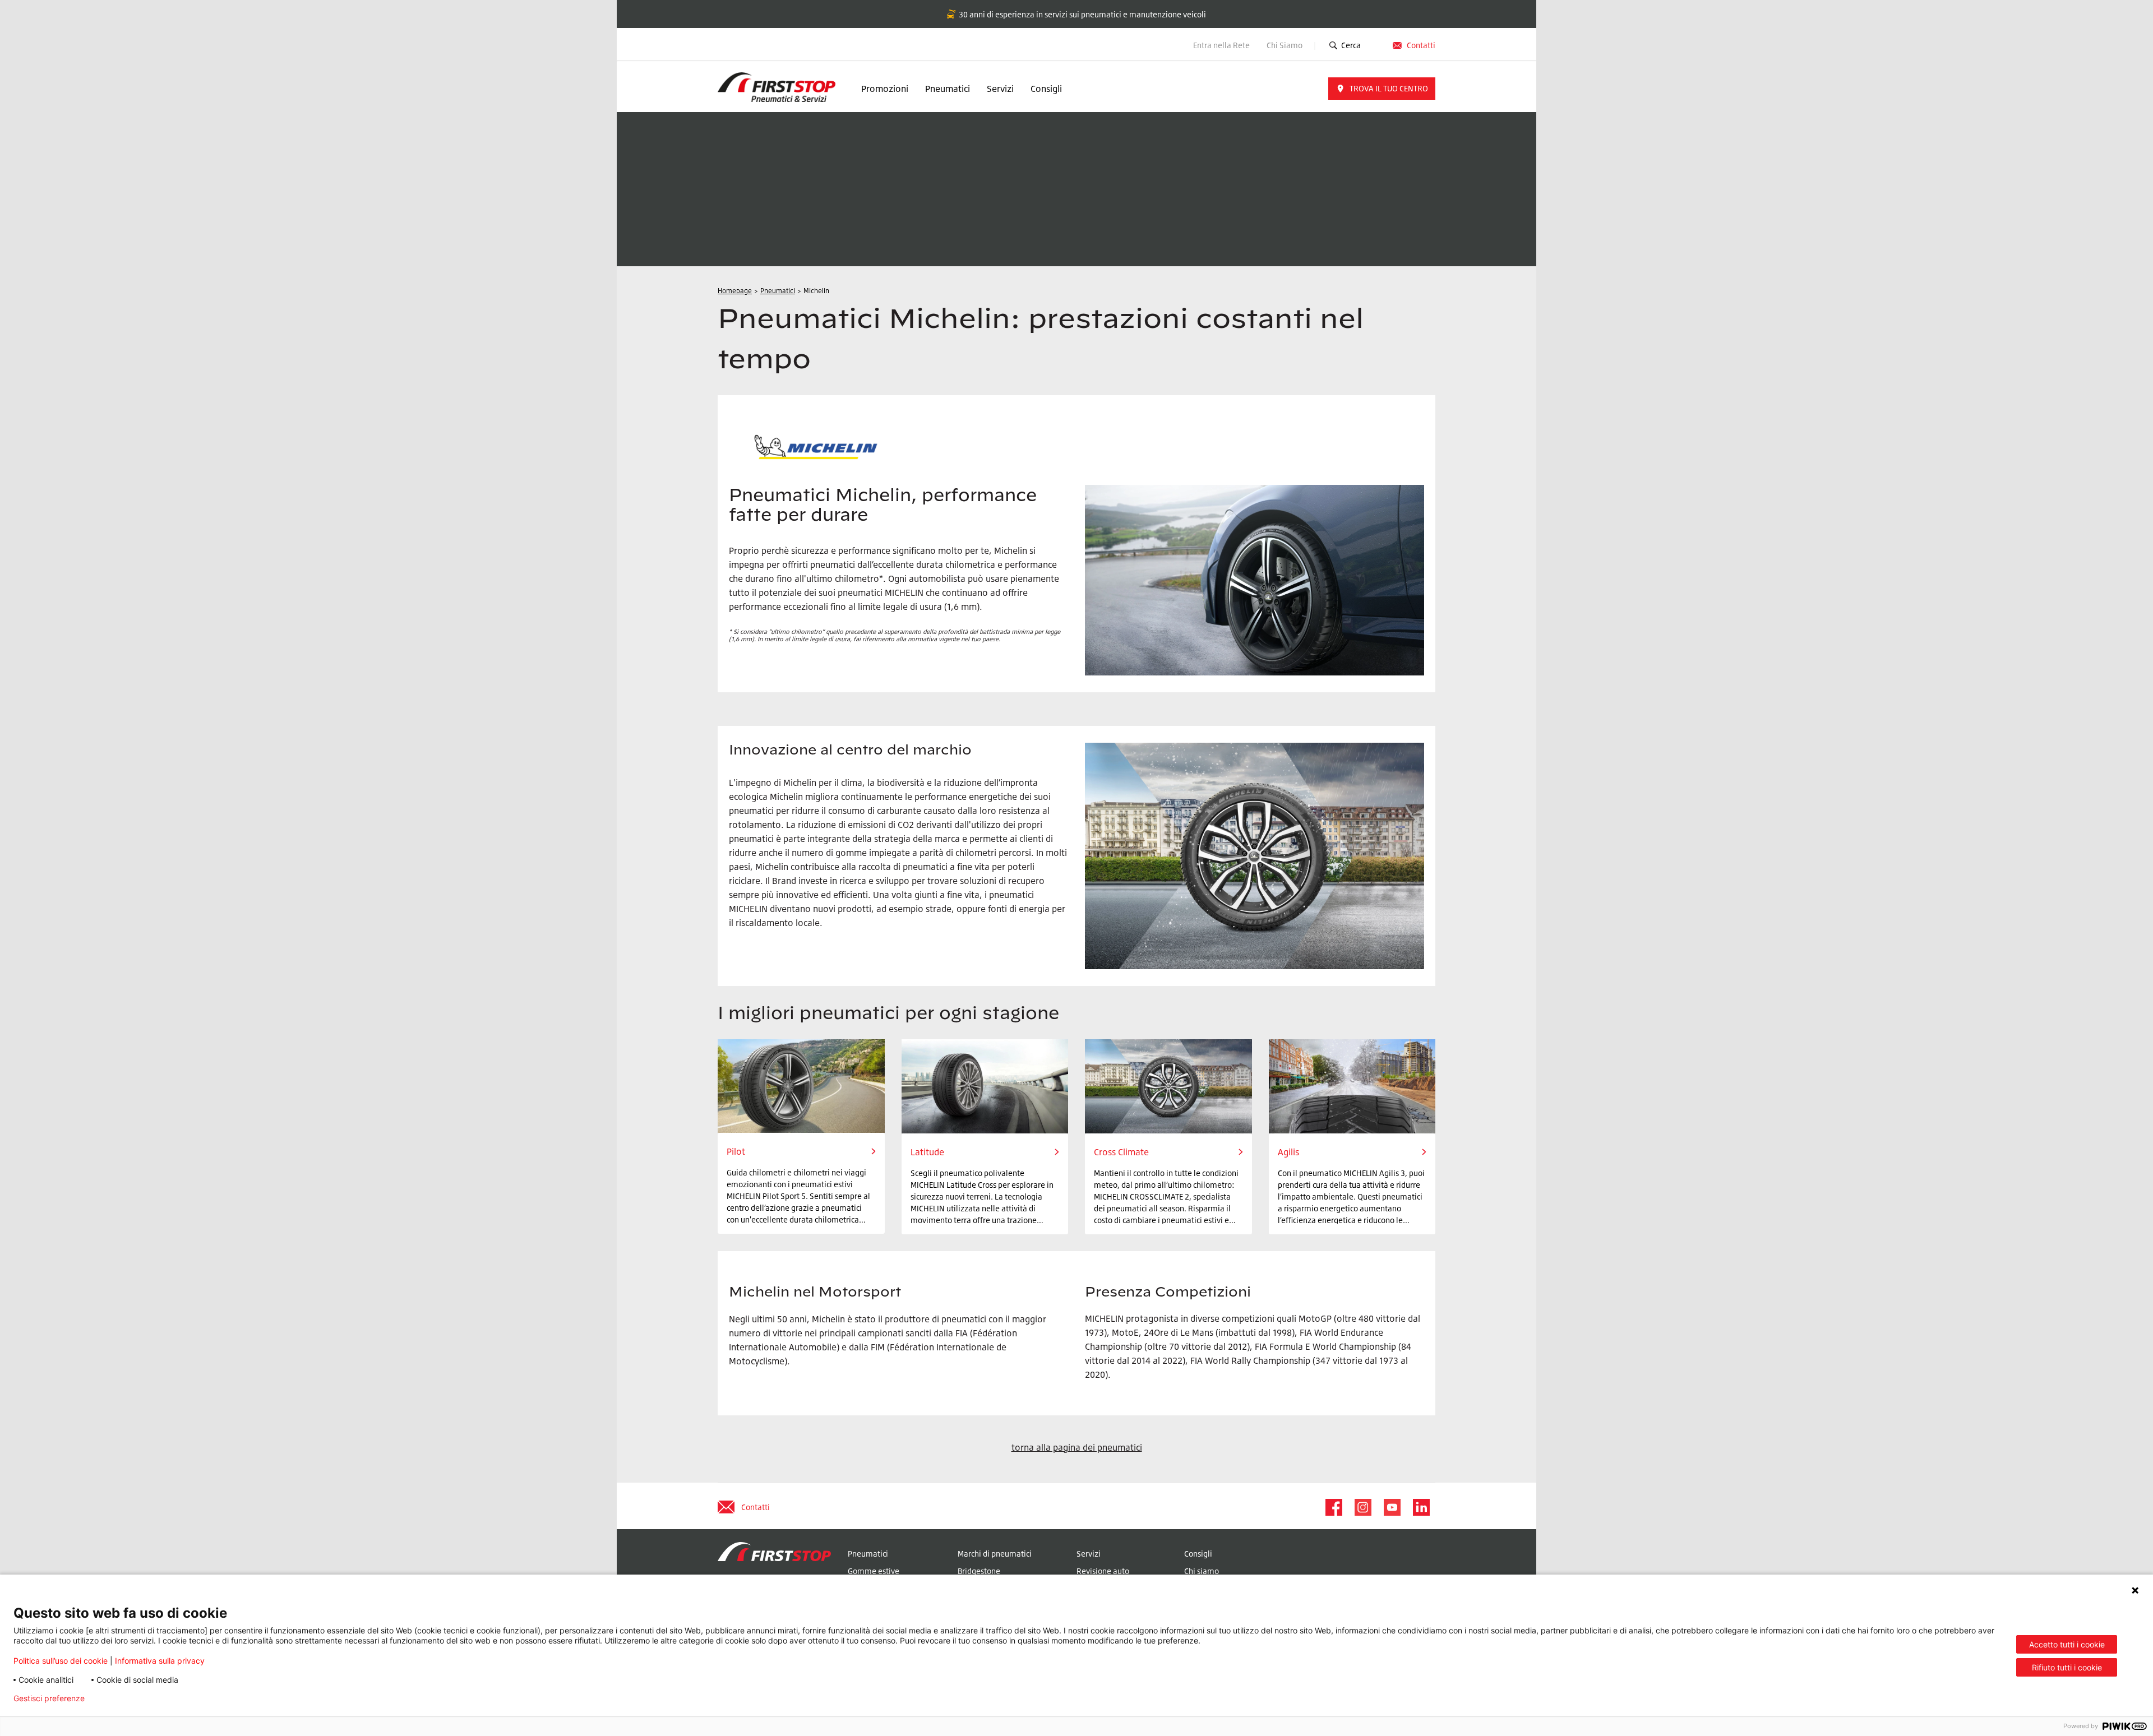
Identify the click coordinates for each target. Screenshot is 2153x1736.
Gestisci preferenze (49, 1698)
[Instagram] (1362, 1507)
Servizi (1000, 89)
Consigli (1046, 89)
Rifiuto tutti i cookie (2067, 1667)
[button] (1382, 89)
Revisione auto (1103, 1571)
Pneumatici (948, 89)
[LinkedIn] (1421, 1507)
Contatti (1421, 45)
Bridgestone (979, 1571)
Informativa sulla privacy (160, 1661)
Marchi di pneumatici (995, 1554)
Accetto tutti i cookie (2067, 1644)
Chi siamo (1202, 1571)
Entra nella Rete (1221, 45)
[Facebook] (1333, 1507)
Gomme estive (874, 1571)
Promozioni (885, 89)
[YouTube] (1392, 1507)
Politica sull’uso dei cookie (61, 1661)
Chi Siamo (1285, 45)
